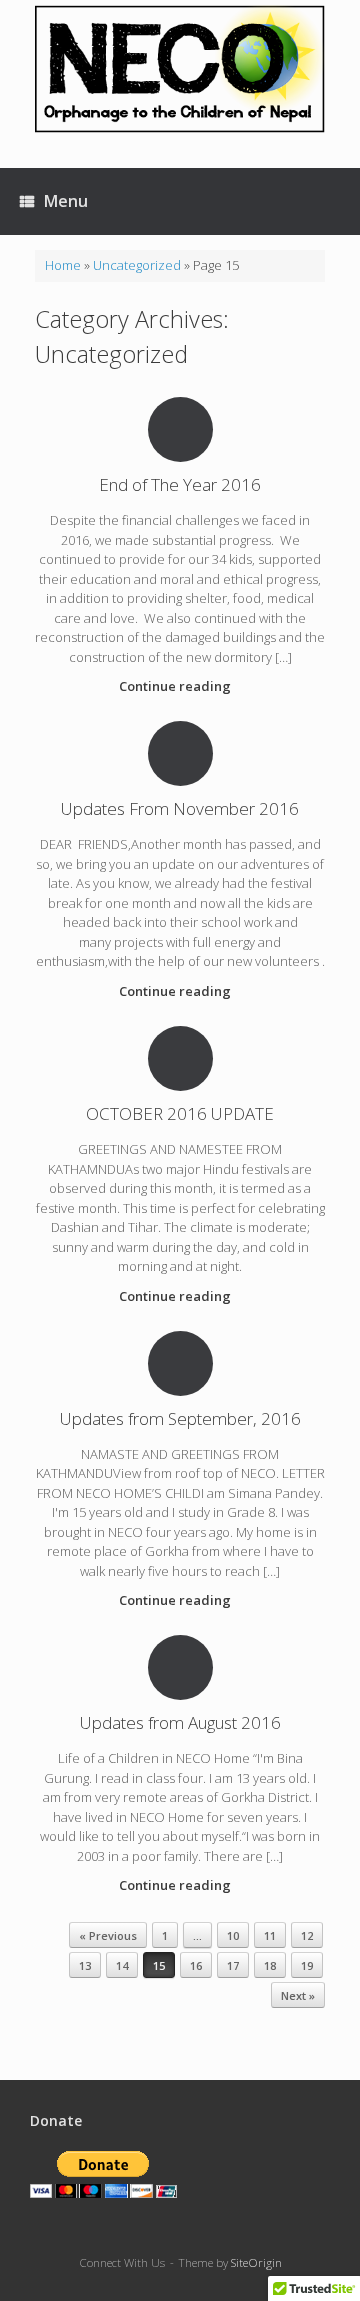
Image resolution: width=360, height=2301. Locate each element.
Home (63, 265)
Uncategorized (137, 265)
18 (270, 1965)
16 (196, 1965)
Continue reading (176, 686)
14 (122, 1965)
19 (307, 1965)
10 (233, 1935)
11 (270, 1935)
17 (233, 1965)
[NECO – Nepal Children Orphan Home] (180, 69)
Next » (298, 1995)
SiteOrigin (256, 2262)
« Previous (108, 1935)
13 (85, 1965)
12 (307, 1935)
